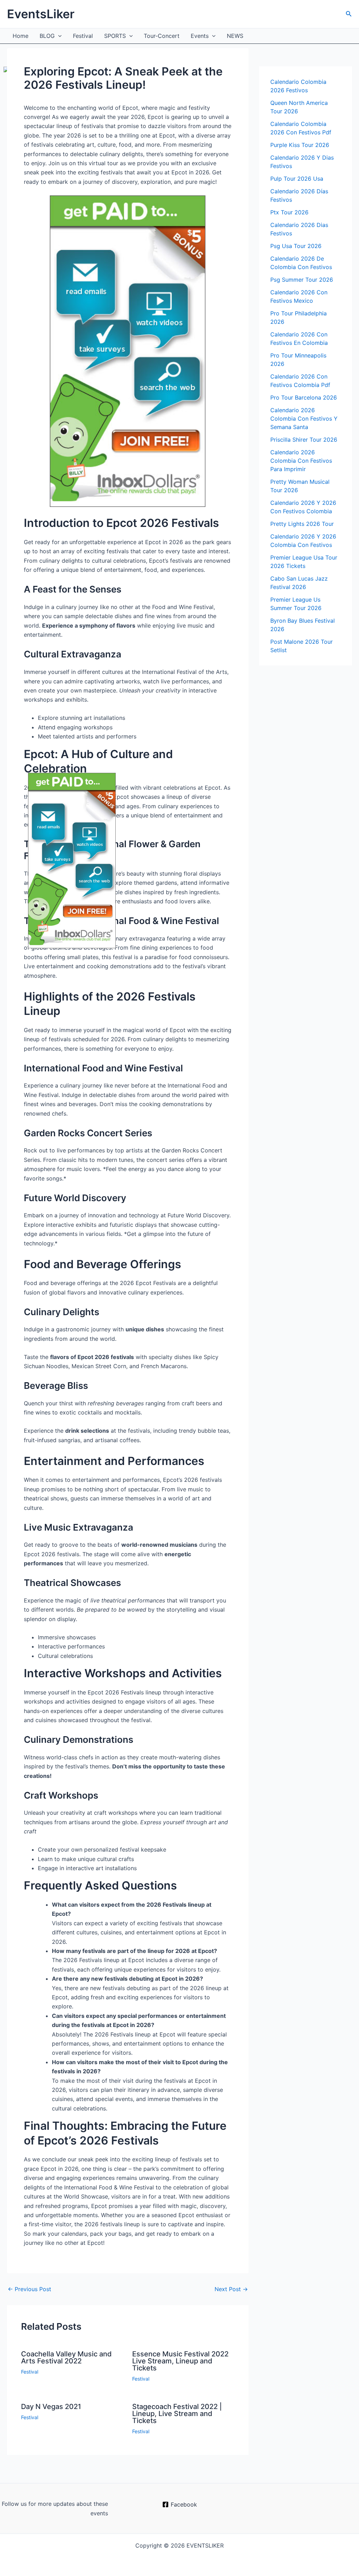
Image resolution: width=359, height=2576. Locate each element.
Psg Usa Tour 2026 (296, 246)
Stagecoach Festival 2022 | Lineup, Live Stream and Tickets (177, 2414)
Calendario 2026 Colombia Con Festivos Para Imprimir (301, 461)
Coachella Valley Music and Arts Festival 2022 (66, 2357)
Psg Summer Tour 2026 (302, 280)
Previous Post (29, 2289)
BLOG (47, 36)
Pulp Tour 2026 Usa (297, 179)
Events (200, 36)
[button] (349, 14)
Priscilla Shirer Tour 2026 (304, 440)
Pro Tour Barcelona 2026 (304, 397)
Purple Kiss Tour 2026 (300, 145)
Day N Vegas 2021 (51, 2407)
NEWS (235, 36)
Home (21, 36)
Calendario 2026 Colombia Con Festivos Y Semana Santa (304, 419)
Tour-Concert (162, 36)
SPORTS (115, 36)
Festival (83, 36)
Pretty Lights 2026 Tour (302, 524)
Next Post (231, 2289)
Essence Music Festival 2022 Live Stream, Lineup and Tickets (180, 2361)
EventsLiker (41, 14)
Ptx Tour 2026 (289, 212)
